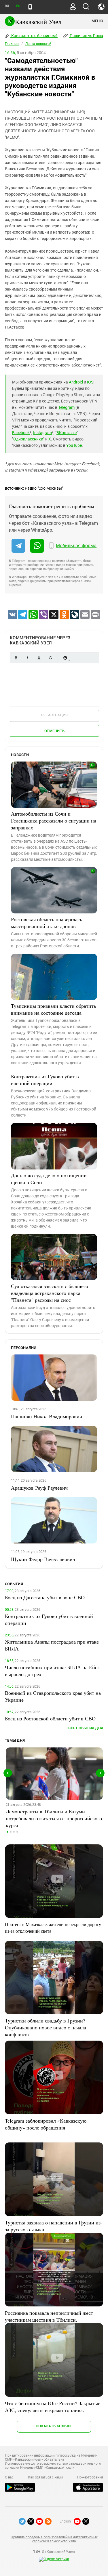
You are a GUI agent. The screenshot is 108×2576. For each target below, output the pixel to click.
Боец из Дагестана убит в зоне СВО (45, 1597)
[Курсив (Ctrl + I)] (27, 658)
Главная (12, 44)
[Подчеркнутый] (39, 658)
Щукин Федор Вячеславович (43, 1559)
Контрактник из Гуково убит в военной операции (45, 1080)
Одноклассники (28, 439)
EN (18, 6)
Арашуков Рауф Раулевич (39, 1488)
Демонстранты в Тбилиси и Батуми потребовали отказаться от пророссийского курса (54, 1818)
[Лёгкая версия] (30, 7)
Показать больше (54, 2426)
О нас (9, 2477)
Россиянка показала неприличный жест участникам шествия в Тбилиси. (49, 2316)
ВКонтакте (67, 433)
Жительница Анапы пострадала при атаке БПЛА (52, 1645)
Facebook (21, 433)
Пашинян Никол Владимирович (47, 1416)
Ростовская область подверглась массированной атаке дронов (47, 923)
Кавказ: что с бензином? (34, 36)
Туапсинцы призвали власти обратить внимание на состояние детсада (53, 1009)
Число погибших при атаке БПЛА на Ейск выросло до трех (52, 1671)
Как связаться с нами (45, 2477)
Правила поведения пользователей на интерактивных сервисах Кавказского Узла (54, 2539)
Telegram (66, 407)
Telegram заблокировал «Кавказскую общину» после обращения (46, 2124)
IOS (90, 382)
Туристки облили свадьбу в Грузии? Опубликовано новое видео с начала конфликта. (46, 2027)
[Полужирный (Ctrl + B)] (16, 658)
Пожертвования (90, 2477)
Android (76, 382)
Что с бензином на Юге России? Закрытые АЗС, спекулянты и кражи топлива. (53, 2407)
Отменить (54, 731)
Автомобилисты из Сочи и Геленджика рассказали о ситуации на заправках (54, 820)
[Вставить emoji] (65, 658)
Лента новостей (38, 44)
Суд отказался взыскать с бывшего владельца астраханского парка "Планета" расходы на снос (50, 1293)
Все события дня (86, 1728)
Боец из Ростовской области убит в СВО (50, 1718)
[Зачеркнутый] (50, 658)
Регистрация (55, 715)
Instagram (42, 433)
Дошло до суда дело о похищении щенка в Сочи (49, 1179)
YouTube (74, 445)
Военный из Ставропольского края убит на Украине (53, 1696)
